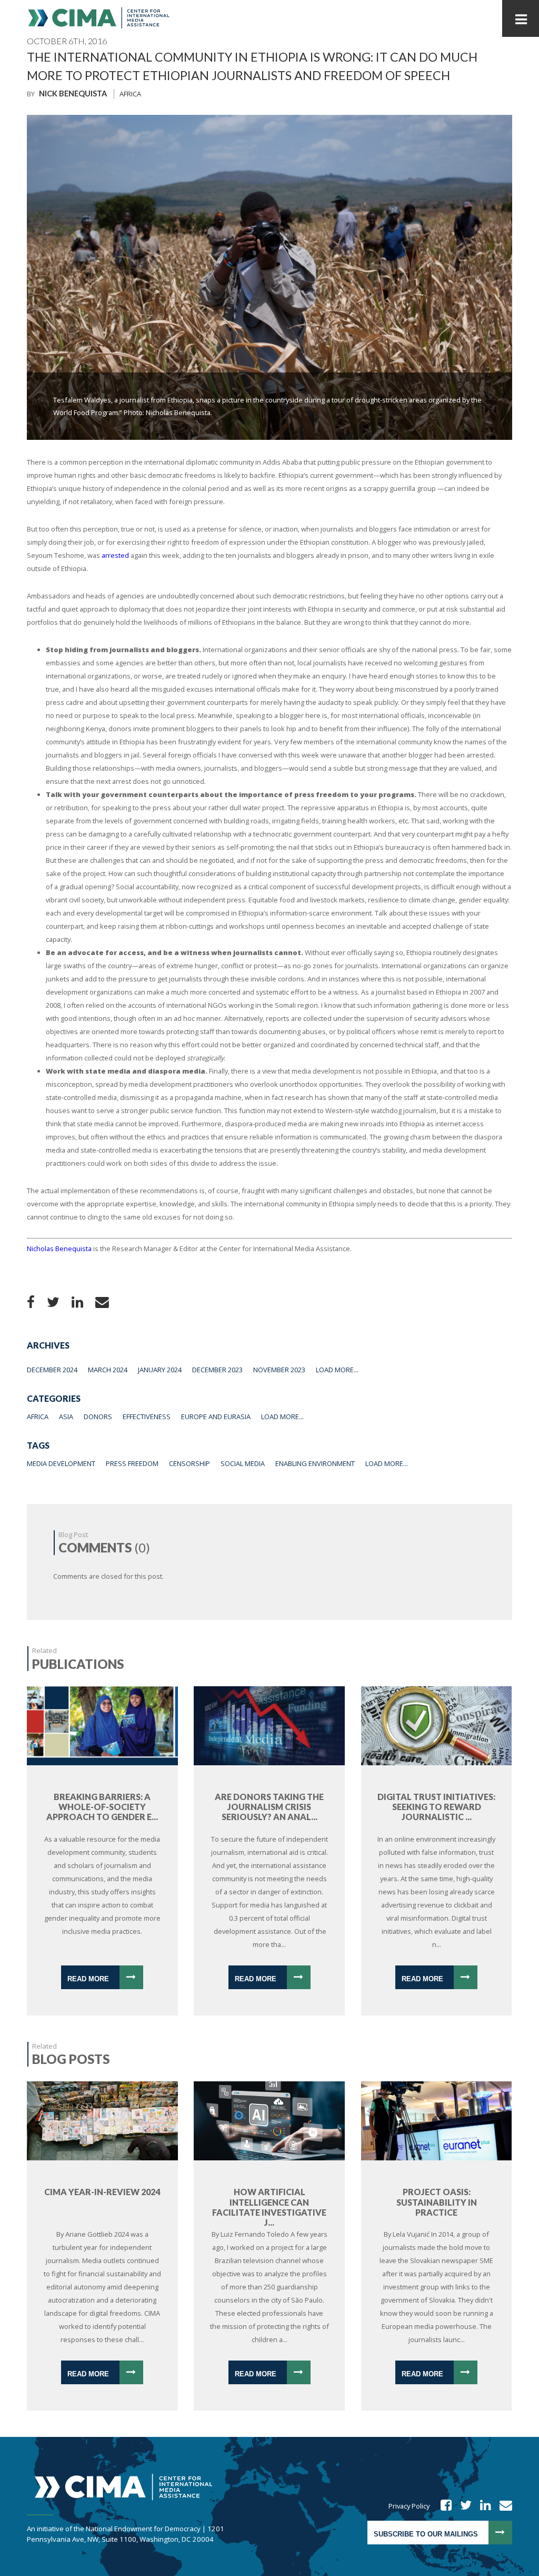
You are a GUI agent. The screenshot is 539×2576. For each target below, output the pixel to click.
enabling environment (315, 1463)
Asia (66, 1417)
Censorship (189, 1463)
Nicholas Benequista (59, 1248)
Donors (98, 1417)
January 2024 (160, 1370)
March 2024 (108, 1370)
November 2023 (279, 1370)
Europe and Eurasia (216, 1417)
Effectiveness (147, 1417)
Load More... (337, 1370)
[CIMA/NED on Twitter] (462, 2506)
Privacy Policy (409, 2506)
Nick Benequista (73, 94)
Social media (243, 1463)
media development (61, 1463)
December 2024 (52, 1370)
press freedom (132, 1463)
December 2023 (217, 1370)
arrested (115, 555)
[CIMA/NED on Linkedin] (482, 2506)
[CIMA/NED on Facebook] (443, 2506)
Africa (130, 94)
